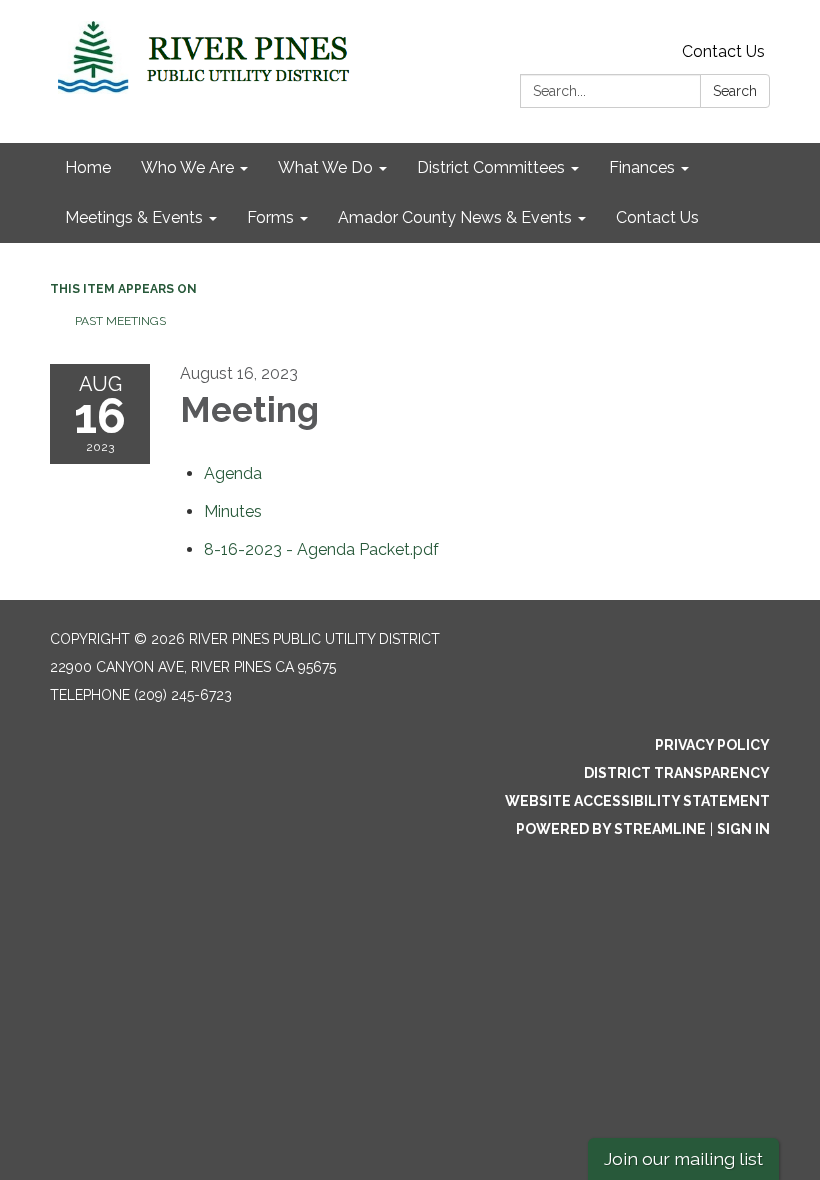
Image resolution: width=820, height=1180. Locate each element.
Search (735, 91)
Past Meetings (120, 321)
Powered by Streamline (611, 829)
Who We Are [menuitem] (187, 167)
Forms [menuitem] (270, 217)
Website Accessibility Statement (637, 801)
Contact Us (723, 51)
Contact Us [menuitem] (657, 217)
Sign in (743, 829)
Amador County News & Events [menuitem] (455, 217)
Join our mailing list (683, 1158)
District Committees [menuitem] (491, 167)
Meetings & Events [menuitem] (134, 217)
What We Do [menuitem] (325, 167)
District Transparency (677, 773)
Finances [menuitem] (642, 167)
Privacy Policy (712, 745)
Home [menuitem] (88, 167)
